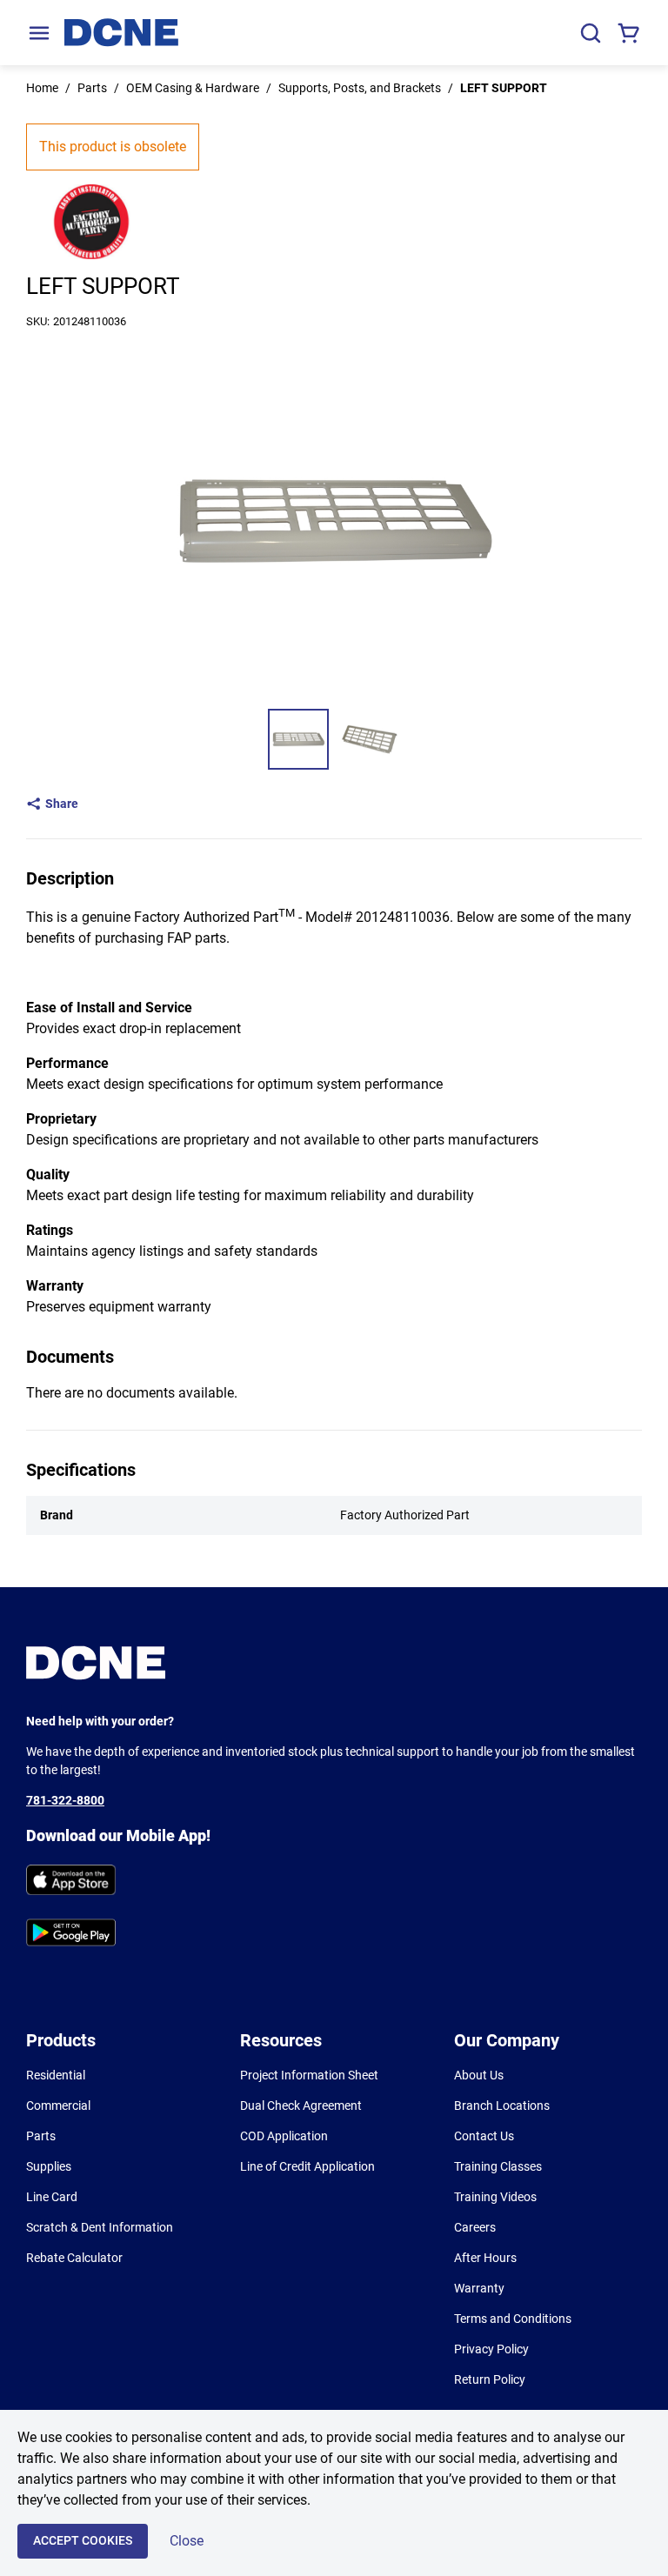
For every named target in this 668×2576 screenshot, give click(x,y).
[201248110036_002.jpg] (370, 739)
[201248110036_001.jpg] (298, 739)
